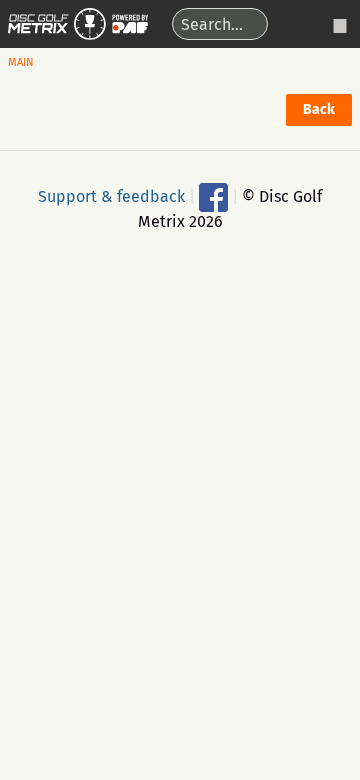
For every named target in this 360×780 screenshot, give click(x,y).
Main (21, 62)
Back (319, 109)
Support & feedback (111, 195)
